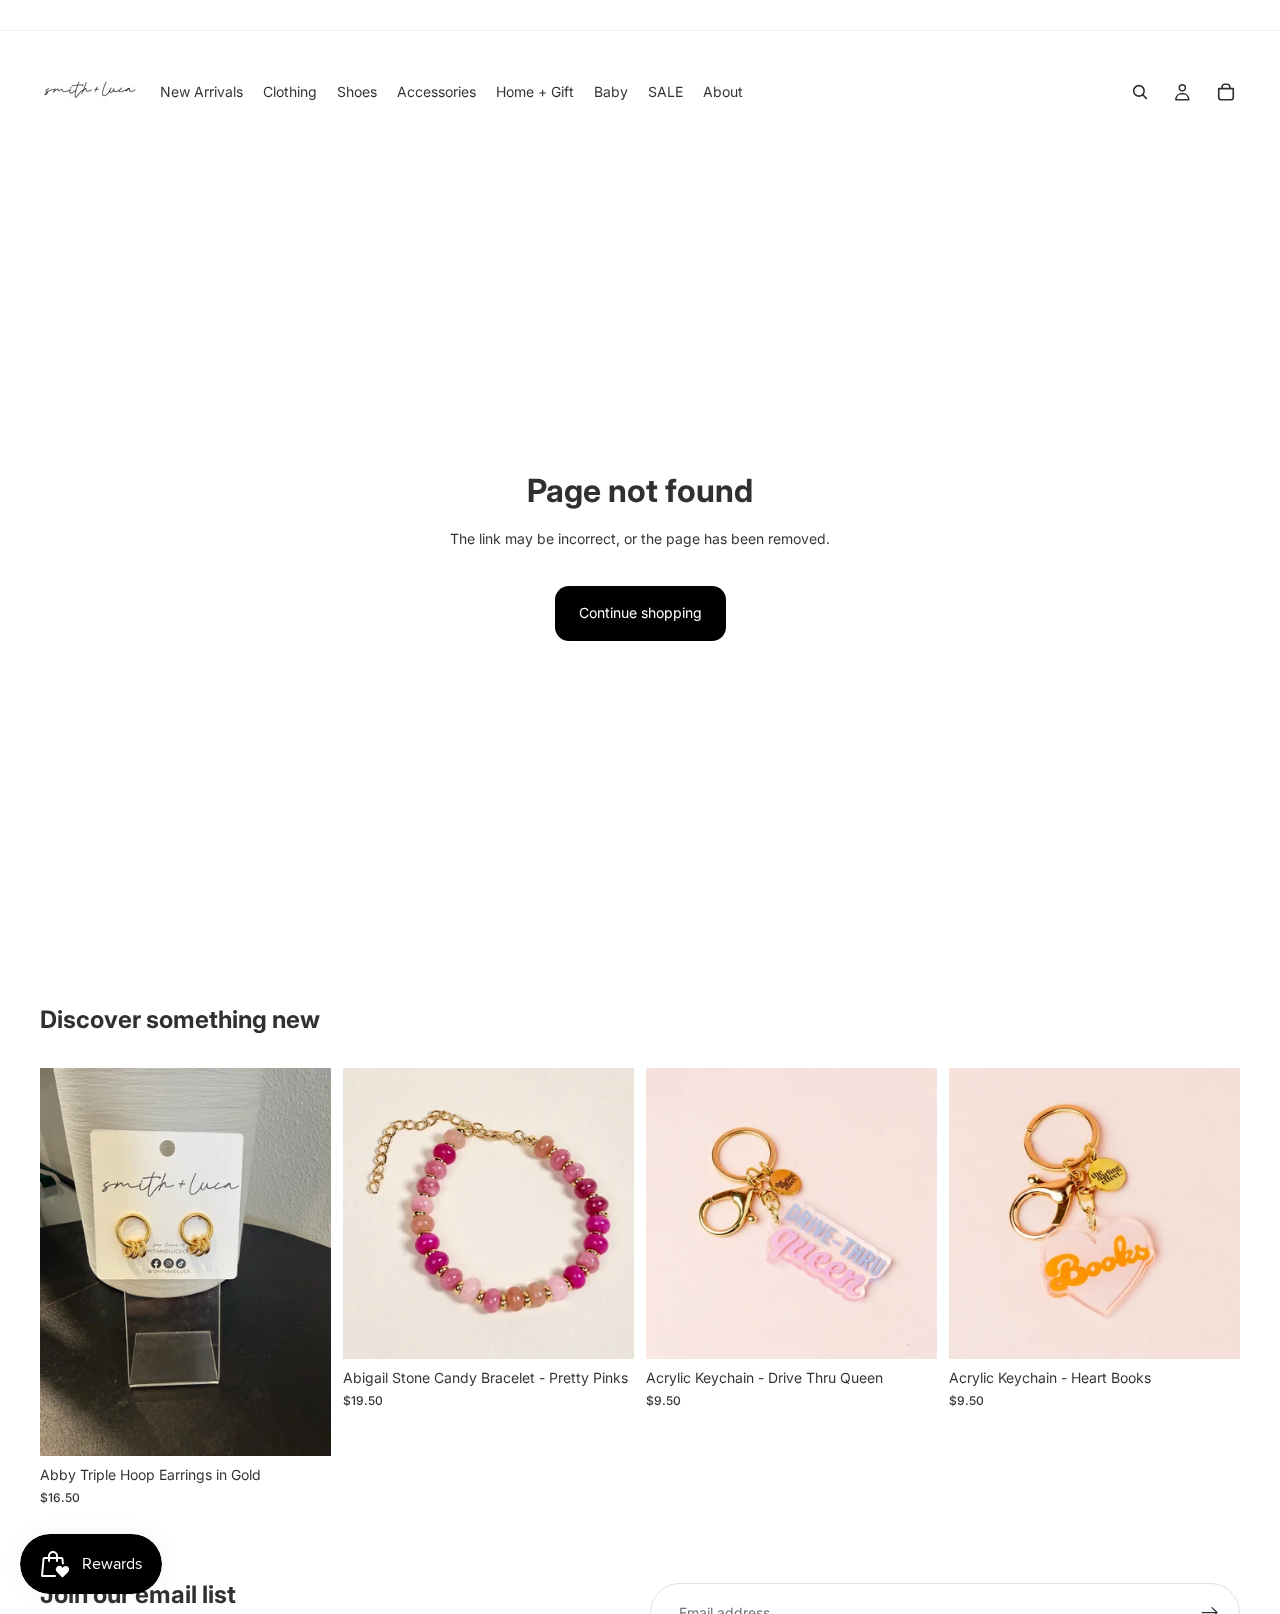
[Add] (300, 1426)
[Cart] (1226, 92)
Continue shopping (640, 612)
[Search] (1140, 92)
